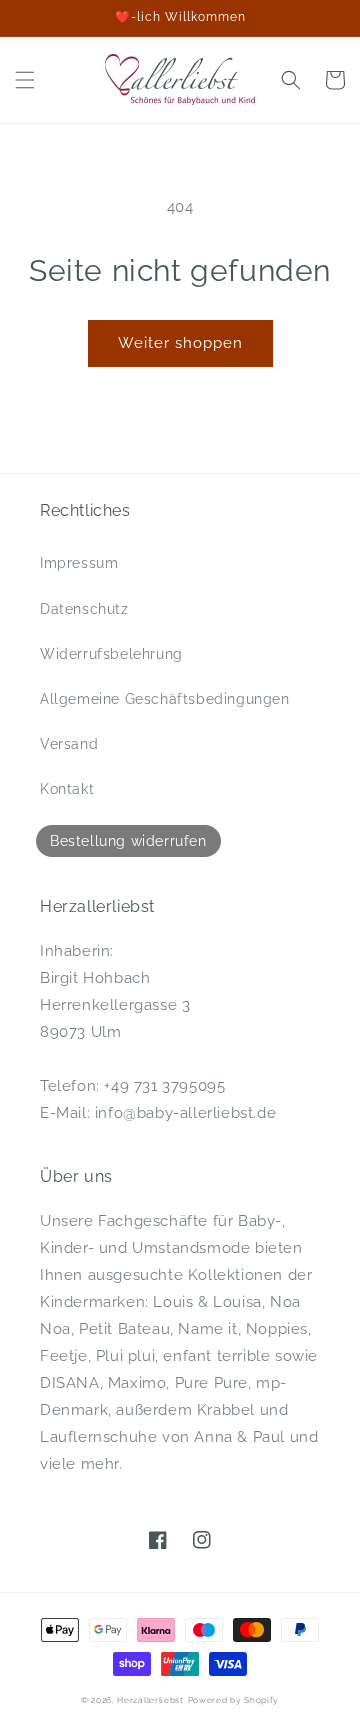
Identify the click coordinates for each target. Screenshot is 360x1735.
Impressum (79, 563)
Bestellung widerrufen (128, 841)
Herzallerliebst (150, 1700)
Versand (69, 744)
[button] (25, 80)
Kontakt (67, 789)
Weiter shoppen (180, 343)
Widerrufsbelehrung (111, 654)
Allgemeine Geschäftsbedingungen (165, 699)
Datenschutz (84, 609)
